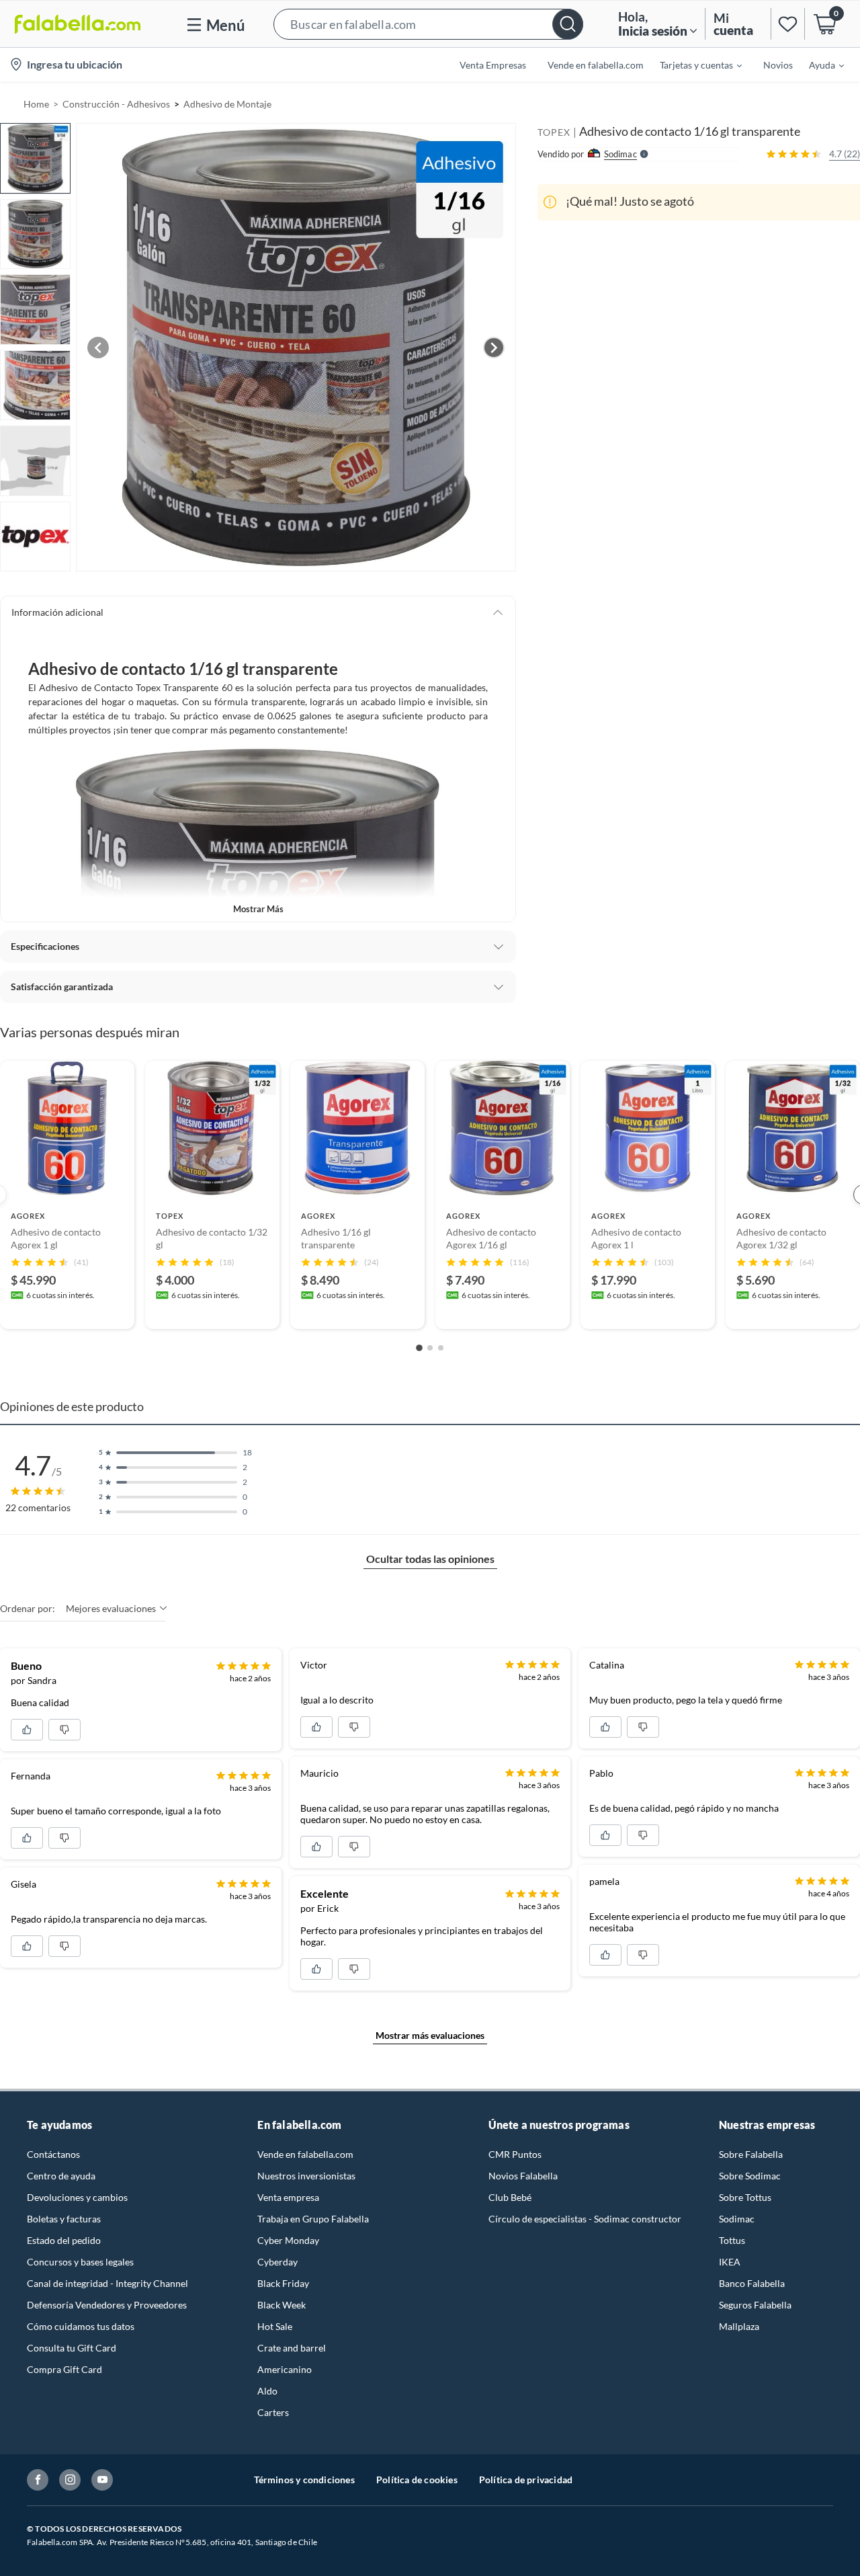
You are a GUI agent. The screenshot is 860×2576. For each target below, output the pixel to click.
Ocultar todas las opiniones (430, 1559)
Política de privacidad (526, 2480)
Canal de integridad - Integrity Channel (107, 2283)
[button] (428, 24)
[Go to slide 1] (419, 1348)
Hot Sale (275, 2326)
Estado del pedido (64, 2240)
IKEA (730, 2262)
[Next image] (494, 348)
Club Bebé (510, 2197)
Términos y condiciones (304, 2480)
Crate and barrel (292, 2348)
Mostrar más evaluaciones (430, 2035)
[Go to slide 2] (430, 1348)
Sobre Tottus (745, 2197)
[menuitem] (693, 65)
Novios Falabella (523, 2176)
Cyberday (277, 2262)
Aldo (267, 2391)
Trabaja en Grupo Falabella (313, 2219)
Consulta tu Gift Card (72, 2348)
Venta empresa (288, 2197)
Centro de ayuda (61, 2176)
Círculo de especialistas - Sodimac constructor (585, 2219)
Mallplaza (739, 2326)
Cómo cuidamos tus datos (81, 2326)
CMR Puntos (515, 2154)
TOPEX (554, 132)
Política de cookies (417, 2480)
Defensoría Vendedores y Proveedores (107, 2305)
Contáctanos (53, 2154)
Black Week (282, 2305)
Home (36, 104)
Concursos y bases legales (80, 2262)
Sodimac (737, 2219)
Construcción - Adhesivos (116, 104)
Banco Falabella (752, 2283)
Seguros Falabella (755, 2305)
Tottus (732, 2240)
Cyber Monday (288, 2240)
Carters (273, 2412)
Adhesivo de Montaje (227, 104)
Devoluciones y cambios (77, 2197)
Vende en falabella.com (305, 2154)
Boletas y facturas (64, 2219)
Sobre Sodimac (750, 2176)
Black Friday (283, 2283)
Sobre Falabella (751, 2154)
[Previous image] (98, 348)
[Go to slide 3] (441, 1348)
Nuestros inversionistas (306, 2176)
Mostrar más (258, 909)
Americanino (285, 2369)
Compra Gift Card (64, 2369)
